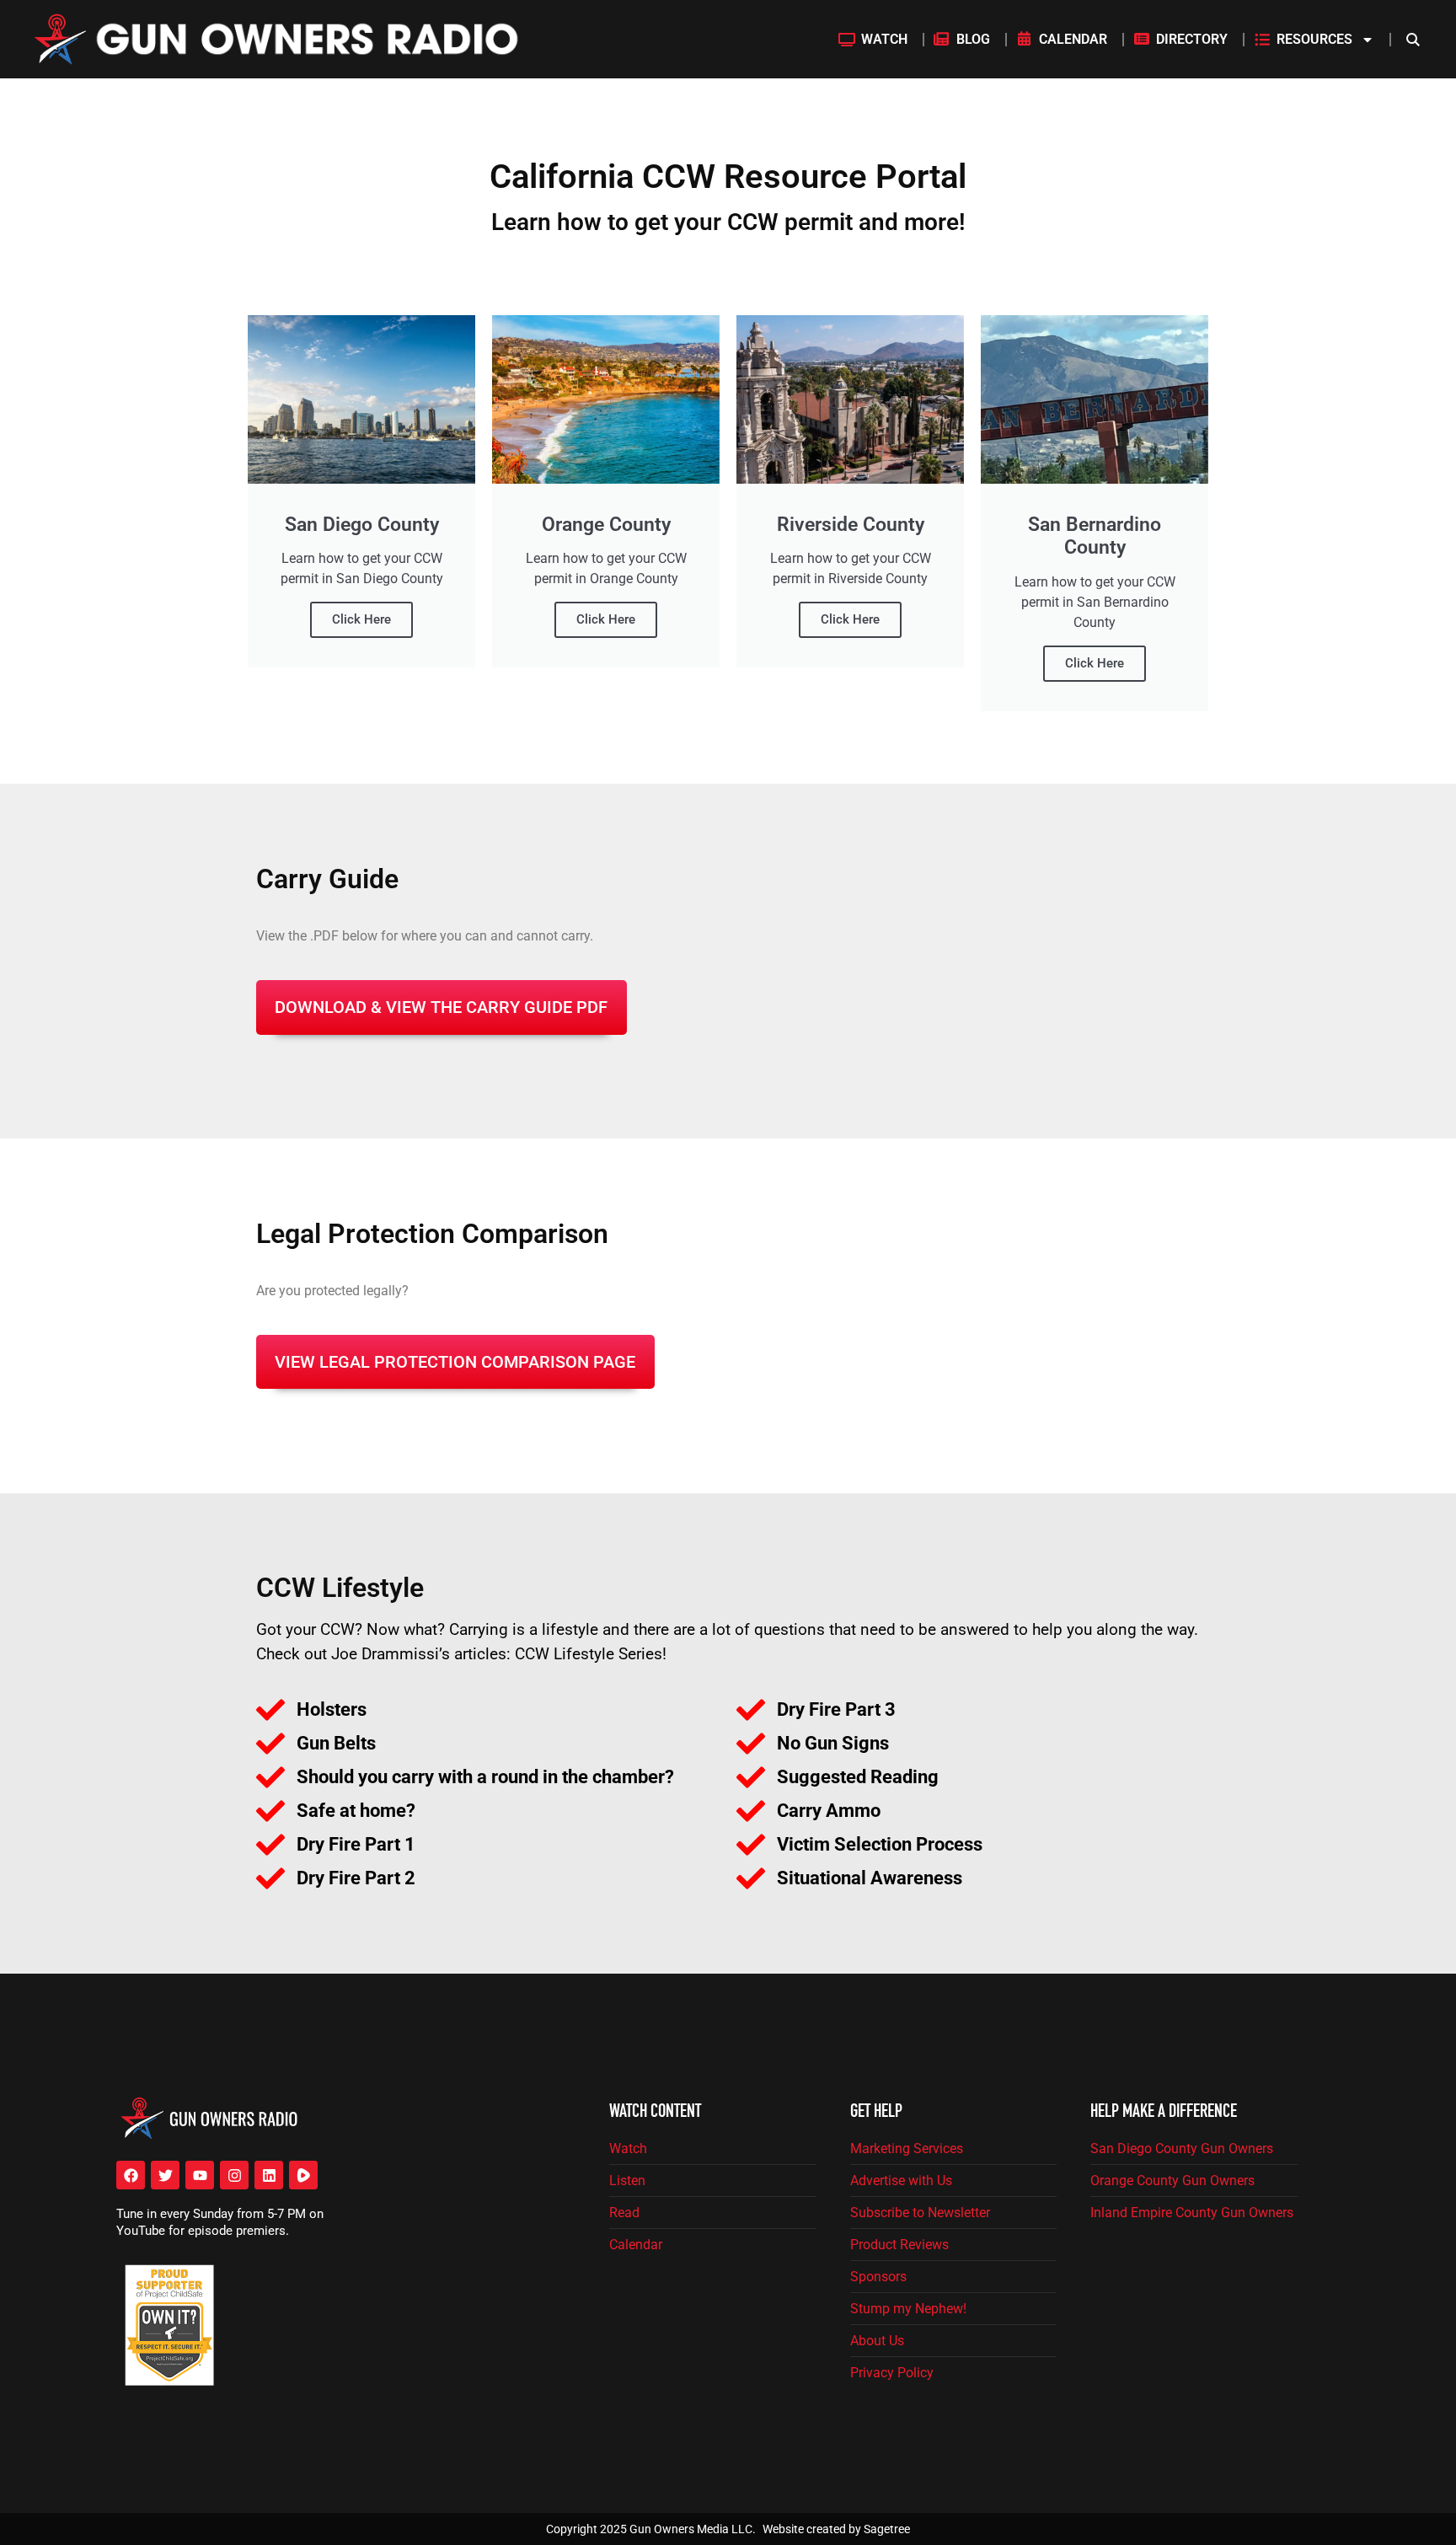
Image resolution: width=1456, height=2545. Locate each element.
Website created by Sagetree (836, 2529)
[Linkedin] (269, 2175)
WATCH (884, 39)
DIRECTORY (1192, 39)
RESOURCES (1314, 39)
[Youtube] (200, 2175)
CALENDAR (1073, 39)
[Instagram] (234, 2175)
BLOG (973, 39)
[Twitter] (165, 2175)
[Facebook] (131, 2175)
